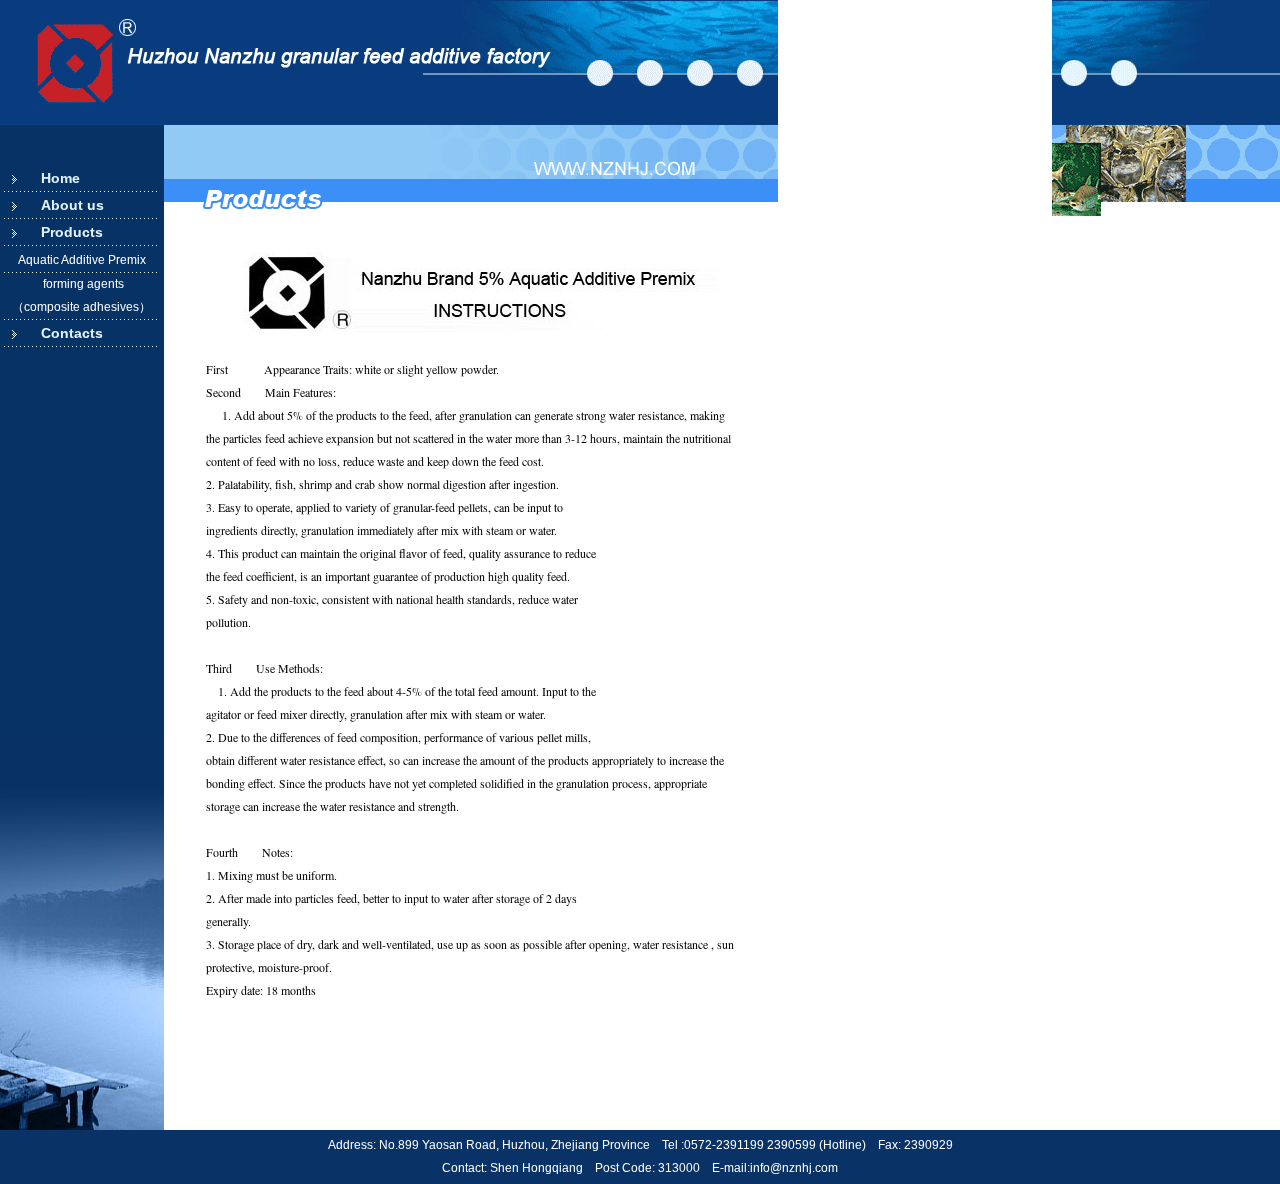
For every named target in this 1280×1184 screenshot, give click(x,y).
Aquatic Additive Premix (82, 260)
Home (60, 178)
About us (72, 205)
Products (72, 232)
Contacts (72, 333)
